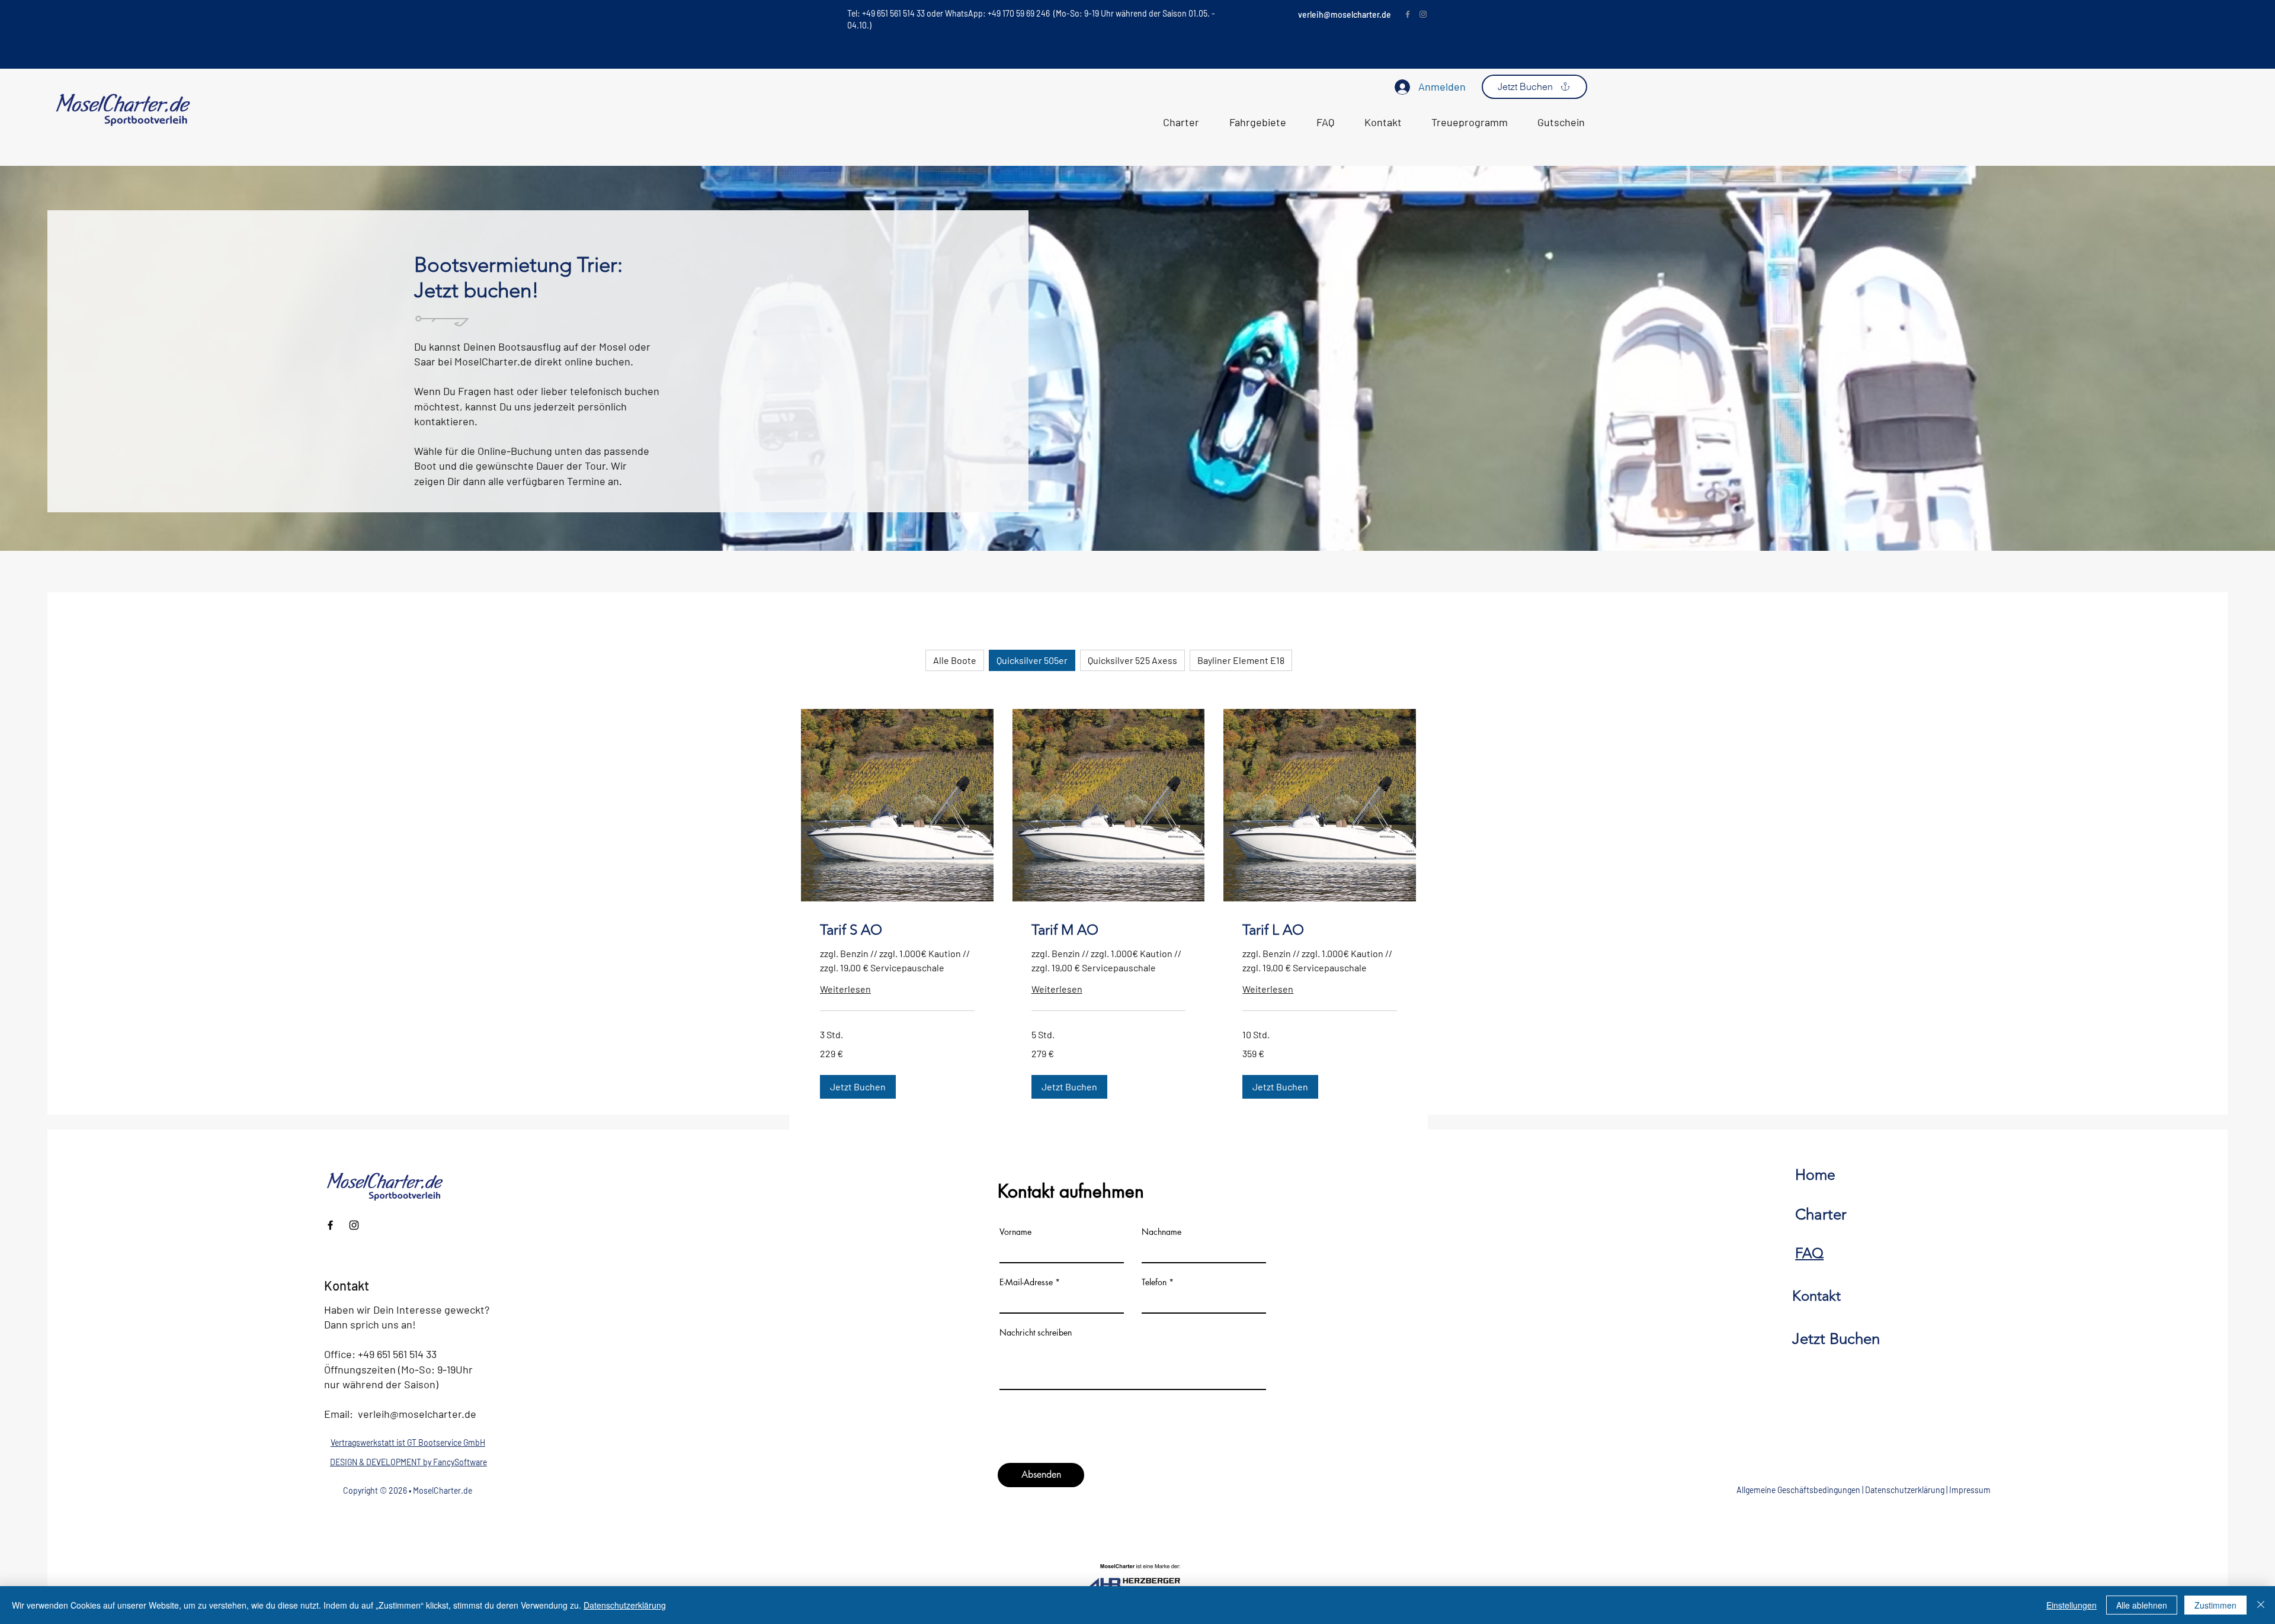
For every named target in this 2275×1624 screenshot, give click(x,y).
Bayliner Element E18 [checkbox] (1241, 660)
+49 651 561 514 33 (397, 1354)
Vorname (1015, 1232)
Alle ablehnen (2142, 1605)
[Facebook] (1408, 14)
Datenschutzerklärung (1905, 1490)
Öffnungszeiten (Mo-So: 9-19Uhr (398, 1369)
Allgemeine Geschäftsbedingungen (1798, 1490)
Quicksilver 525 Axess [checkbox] (1132, 660)
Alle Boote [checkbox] (955, 660)
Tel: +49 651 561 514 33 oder (896, 13)
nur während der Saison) (381, 1384)
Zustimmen (2215, 1605)
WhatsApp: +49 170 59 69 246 (998, 13)
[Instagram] (1423, 14)
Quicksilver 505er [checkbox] (1032, 660)
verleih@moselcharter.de (1345, 15)
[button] (858, 1087)
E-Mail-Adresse (1026, 1282)
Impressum (1970, 1490)
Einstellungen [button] (2071, 1605)
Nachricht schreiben (1036, 1333)
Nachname (1161, 1232)
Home (1815, 1174)
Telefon (1154, 1282)
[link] (897, 930)
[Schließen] (2261, 1605)
